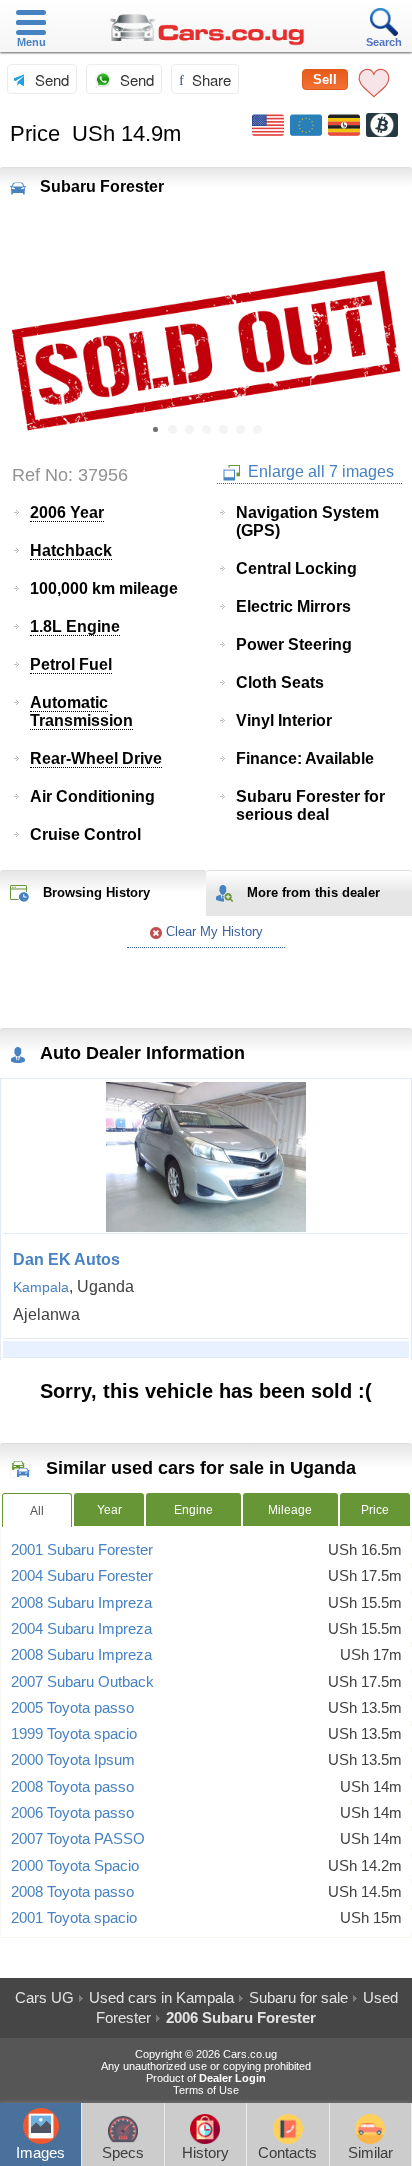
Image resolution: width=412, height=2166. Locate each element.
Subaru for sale (298, 1997)
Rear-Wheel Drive (96, 758)
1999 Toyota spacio (74, 1734)
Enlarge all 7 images (319, 471)
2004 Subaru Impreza (81, 1629)
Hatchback (71, 550)
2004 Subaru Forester (82, 1576)
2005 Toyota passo (72, 1708)
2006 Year (67, 512)
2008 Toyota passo (72, 1787)
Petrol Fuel (71, 664)
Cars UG (44, 1997)
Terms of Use (206, 2090)
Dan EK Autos (66, 1259)
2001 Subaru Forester (82, 1550)
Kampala (41, 1287)
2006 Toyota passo (72, 1813)
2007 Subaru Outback (82, 1682)
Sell (325, 79)
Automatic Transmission (81, 711)
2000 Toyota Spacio (75, 1866)
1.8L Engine (75, 626)
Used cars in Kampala (161, 1997)
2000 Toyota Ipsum (73, 1760)
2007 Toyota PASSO (78, 1839)
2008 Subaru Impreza (81, 1603)
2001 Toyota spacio (74, 1918)
